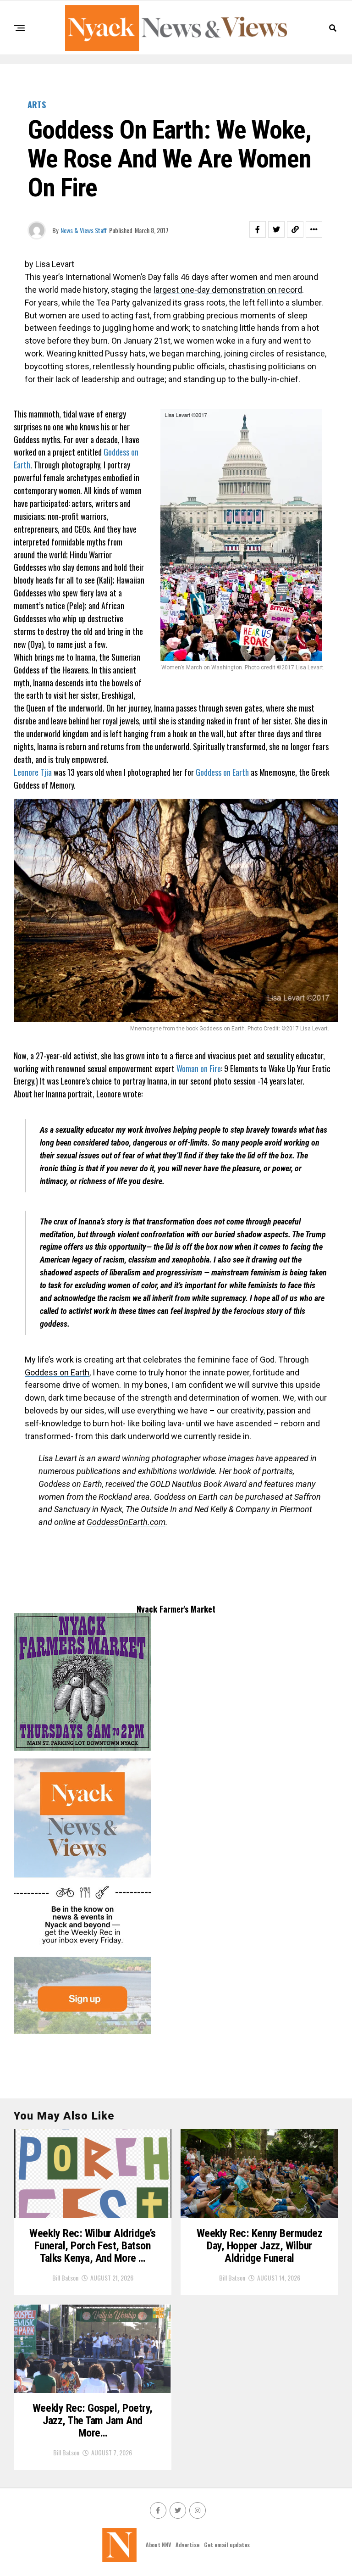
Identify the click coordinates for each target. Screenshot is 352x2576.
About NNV (158, 2545)
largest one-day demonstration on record (228, 290)
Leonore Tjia (33, 772)
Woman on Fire (199, 1068)
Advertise (187, 2545)
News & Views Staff (84, 230)
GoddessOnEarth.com (126, 1522)
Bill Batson (65, 2278)
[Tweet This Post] (276, 229)
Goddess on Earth (222, 772)
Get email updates (227, 2545)
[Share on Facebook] (258, 229)
